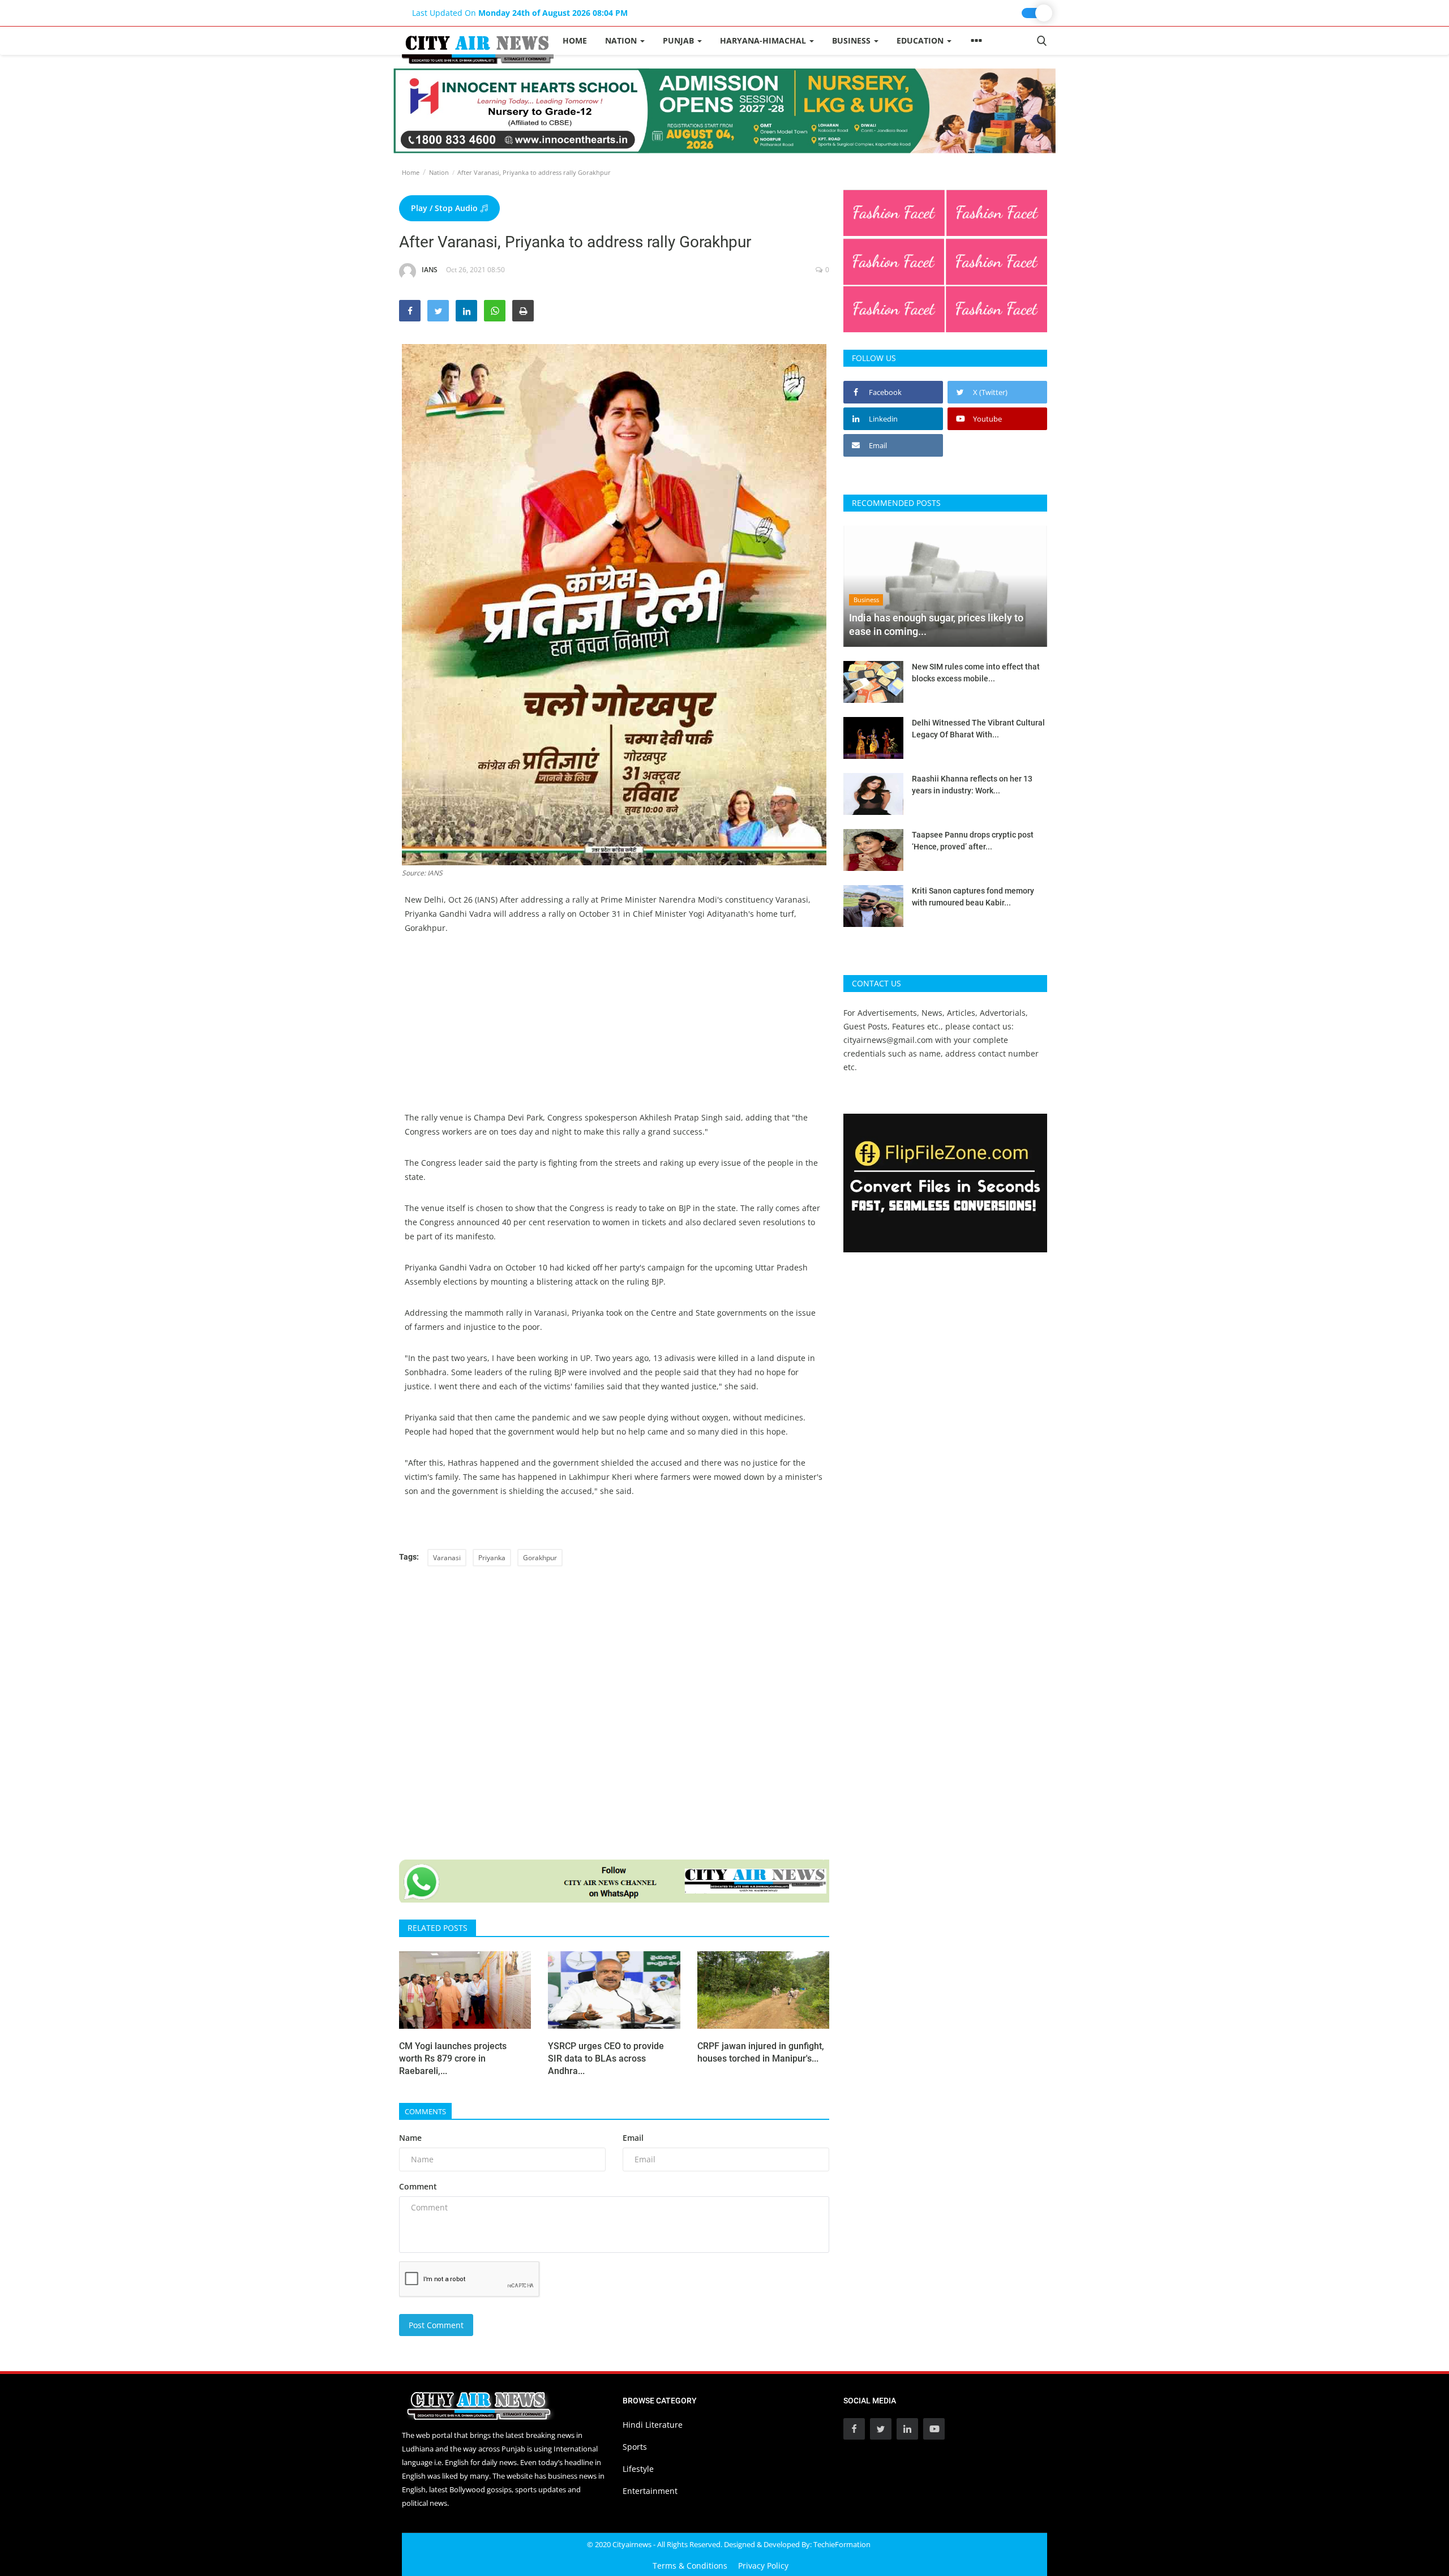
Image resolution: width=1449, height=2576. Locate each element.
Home (575, 40)
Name (410, 2138)
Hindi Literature (653, 2425)
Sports (635, 2447)
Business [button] (852, 40)
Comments (425, 2111)
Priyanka (492, 1558)
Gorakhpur (540, 1558)
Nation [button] (622, 40)
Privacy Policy (763, 2566)
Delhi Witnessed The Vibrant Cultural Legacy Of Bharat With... (978, 729)
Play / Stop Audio (445, 208)
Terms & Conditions (690, 2566)
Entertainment (650, 2491)
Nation (439, 172)
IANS (430, 270)
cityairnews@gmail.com (888, 1040)
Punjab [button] (680, 40)
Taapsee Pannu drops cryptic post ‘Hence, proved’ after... (973, 841)
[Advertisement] (614, 1031)
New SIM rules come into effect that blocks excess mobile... (976, 673)
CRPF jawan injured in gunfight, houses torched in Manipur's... (761, 2052)
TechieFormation (842, 2544)
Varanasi (447, 1558)
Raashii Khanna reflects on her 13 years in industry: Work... (972, 785)
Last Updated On (520, 13)
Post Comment (436, 2325)
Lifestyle (638, 2469)
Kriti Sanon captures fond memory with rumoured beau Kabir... (973, 897)
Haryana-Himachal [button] (764, 40)
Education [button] (921, 40)
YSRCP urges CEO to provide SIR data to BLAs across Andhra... (606, 2058)
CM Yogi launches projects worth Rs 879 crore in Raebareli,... (453, 2058)
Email (633, 2138)
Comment (418, 2186)
